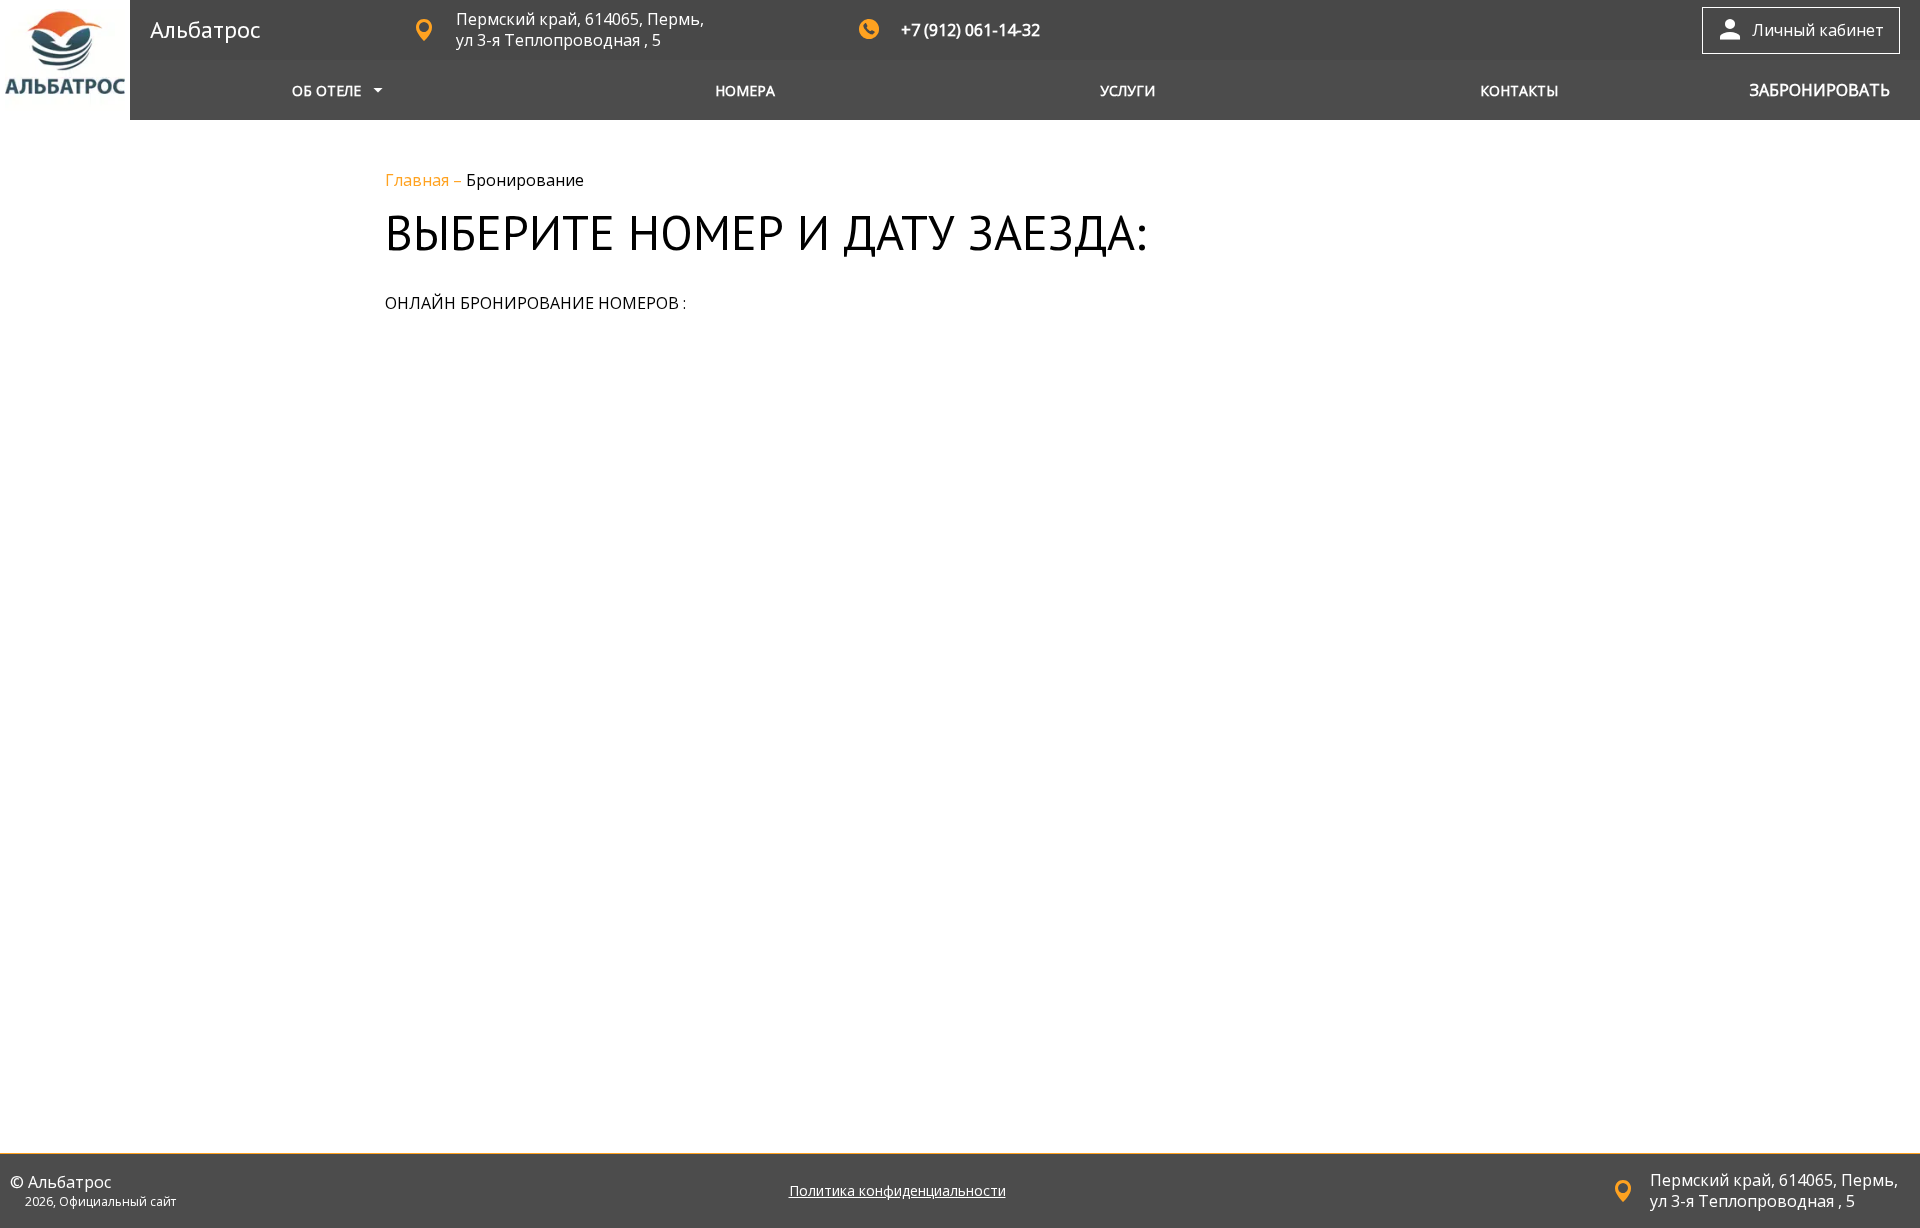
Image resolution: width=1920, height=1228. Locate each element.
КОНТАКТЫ (1519, 90)
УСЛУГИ (1127, 90)
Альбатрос (205, 29)
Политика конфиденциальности (897, 1191)
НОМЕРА (745, 90)
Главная (419, 180)
